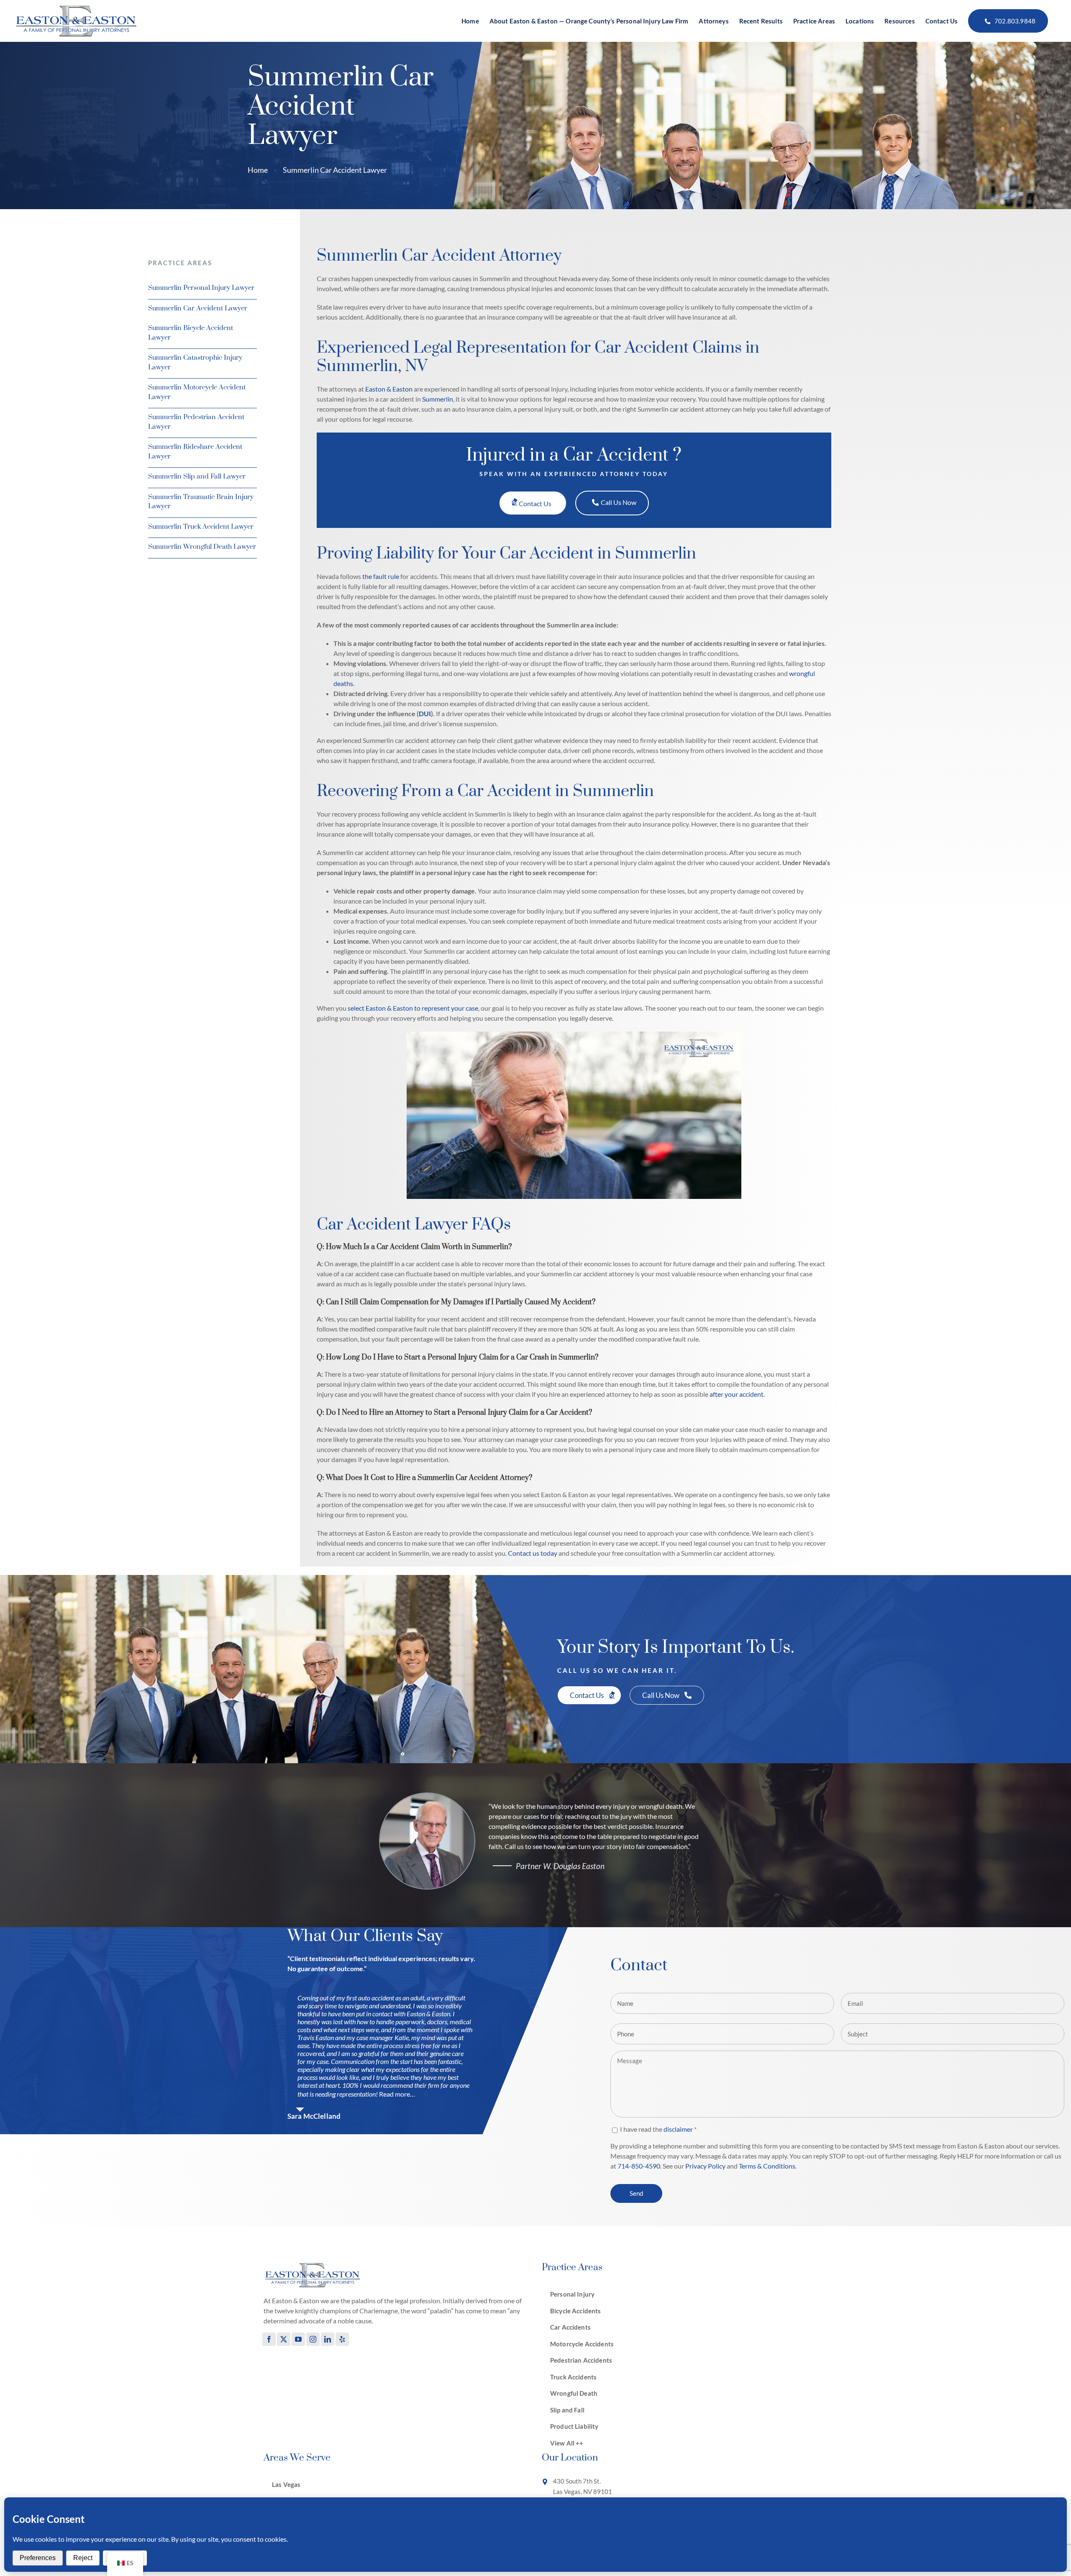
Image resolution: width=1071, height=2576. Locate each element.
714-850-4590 (639, 2166)
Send (636, 2193)
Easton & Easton (389, 389)
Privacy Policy (705, 2166)
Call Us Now (619, 502)
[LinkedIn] (328, 2339)
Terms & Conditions (767, 2166)
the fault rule (381, 576)
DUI (425, 713)
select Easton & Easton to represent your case (413, 1008)
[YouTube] (298, 2339)
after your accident (736, 1394)
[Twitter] (284, 2339)
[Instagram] (313, 2339)
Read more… (397, 2094)
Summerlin (438, 399)
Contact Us (535, 503)
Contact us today (533, 1553)
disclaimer (678, 2129)
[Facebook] (269, 2339)
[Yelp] (342, 2339)
